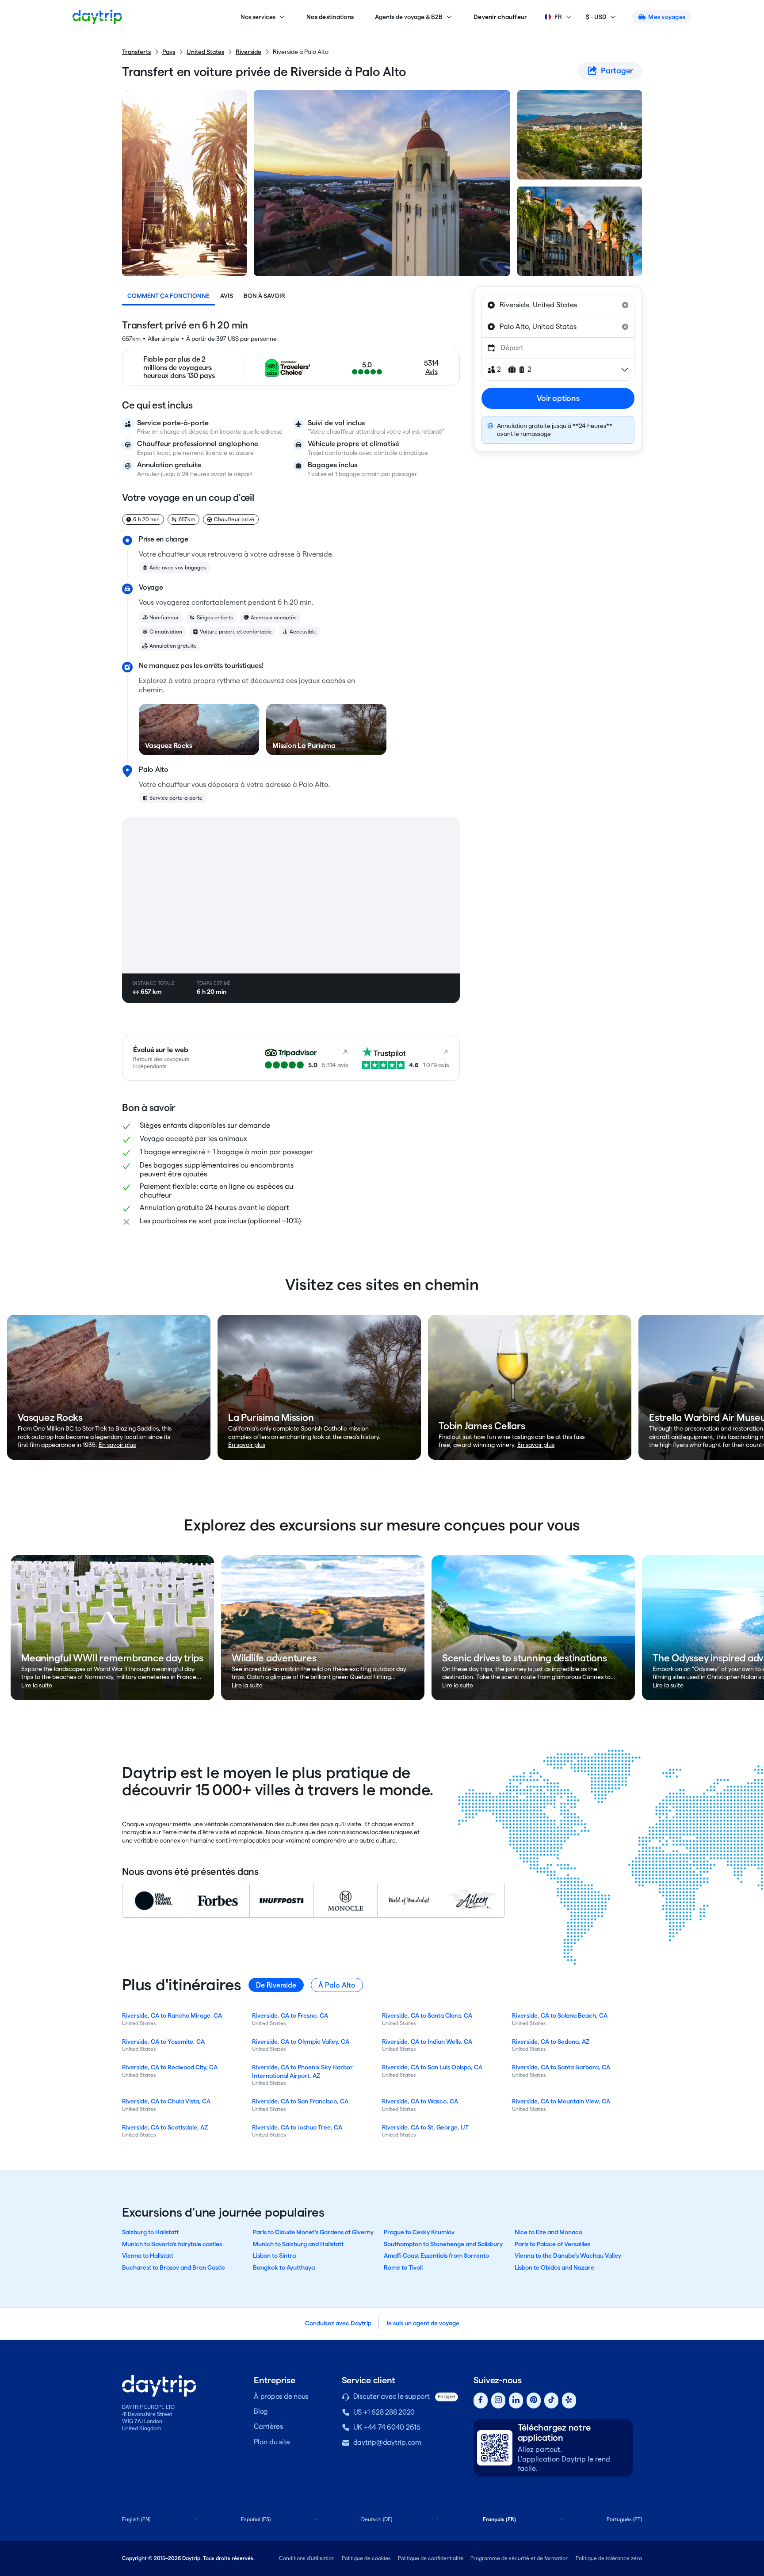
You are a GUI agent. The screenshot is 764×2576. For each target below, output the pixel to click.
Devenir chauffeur (500, 17)
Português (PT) (624, 2519)
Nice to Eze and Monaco (548, 2232)
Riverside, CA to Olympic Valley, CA (301, 2042)
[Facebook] (481, 2401)
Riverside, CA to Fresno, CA (290, 2015)
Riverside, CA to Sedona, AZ (551, 2042)
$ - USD (596, 17)
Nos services (258, 17)
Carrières (268, 2426)
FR (558, 17)
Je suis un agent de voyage (423, 2323)
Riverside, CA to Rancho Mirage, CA (172, 2015)
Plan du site (272, 2442)
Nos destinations (330, 17)
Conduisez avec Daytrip (338, 2323)
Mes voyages (667, 17)
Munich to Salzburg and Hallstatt (298, 2244)
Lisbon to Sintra (274, 2255)
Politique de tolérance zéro (609, 2558)
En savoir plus (117, 1445)
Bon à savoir (264, 296)
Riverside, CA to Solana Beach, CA (560, 2015)
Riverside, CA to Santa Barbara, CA (561, 2067)
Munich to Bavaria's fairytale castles (172, 2244)
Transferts (136, 52)
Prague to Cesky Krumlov (419, 2232)
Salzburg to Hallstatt (150, 2232)
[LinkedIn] (516, 2401)
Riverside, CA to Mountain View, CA (561, 2101)
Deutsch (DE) (377, 2519)
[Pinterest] (534, 2401)
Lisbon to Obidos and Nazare (554, 2267)
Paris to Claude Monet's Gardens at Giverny (313, 2232)
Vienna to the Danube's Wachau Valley (568, 2255)
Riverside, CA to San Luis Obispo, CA (432, 2067)
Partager (617, 71)
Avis (227, 296)
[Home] (97, 17)
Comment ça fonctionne (168, 296)
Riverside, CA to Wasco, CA (420, 2101)
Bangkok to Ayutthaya (284, 2267)
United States (205, 52)
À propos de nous (281, 2396)
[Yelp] (569, 2401)
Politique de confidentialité (431, 2558)
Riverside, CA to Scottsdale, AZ (165, 2127)
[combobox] (558, 305)
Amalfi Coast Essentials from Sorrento (436, 2255)
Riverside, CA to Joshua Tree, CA (297, 2127)
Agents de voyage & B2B (409, 17)
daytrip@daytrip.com (387, 2442)
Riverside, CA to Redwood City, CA (170, 2067)
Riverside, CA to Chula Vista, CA (166, 2101)
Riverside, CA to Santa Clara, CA (427, 2015)
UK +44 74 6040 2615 (387, 2427)
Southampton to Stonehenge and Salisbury (443, 2244)
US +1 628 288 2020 (384, 2412)
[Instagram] (498, 2401)
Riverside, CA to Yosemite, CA (163, 2042)
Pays (169, 52)
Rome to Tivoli (403, 2267)
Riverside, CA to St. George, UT (425, 2127)
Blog (261, 2411)
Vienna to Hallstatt (148, 2255)
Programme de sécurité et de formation (520, 2558)
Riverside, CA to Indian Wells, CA (427, 2042)
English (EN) (136, 2519)
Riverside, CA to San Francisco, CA (300, 2101)
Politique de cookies (366, 2558)
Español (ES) (256, 2519)
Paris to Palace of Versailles (552, 2244)
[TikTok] (551, 2401)
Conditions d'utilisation (307, 2558)
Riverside (248, 52)
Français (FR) (499, 2519)
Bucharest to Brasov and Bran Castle (174, 2267)
